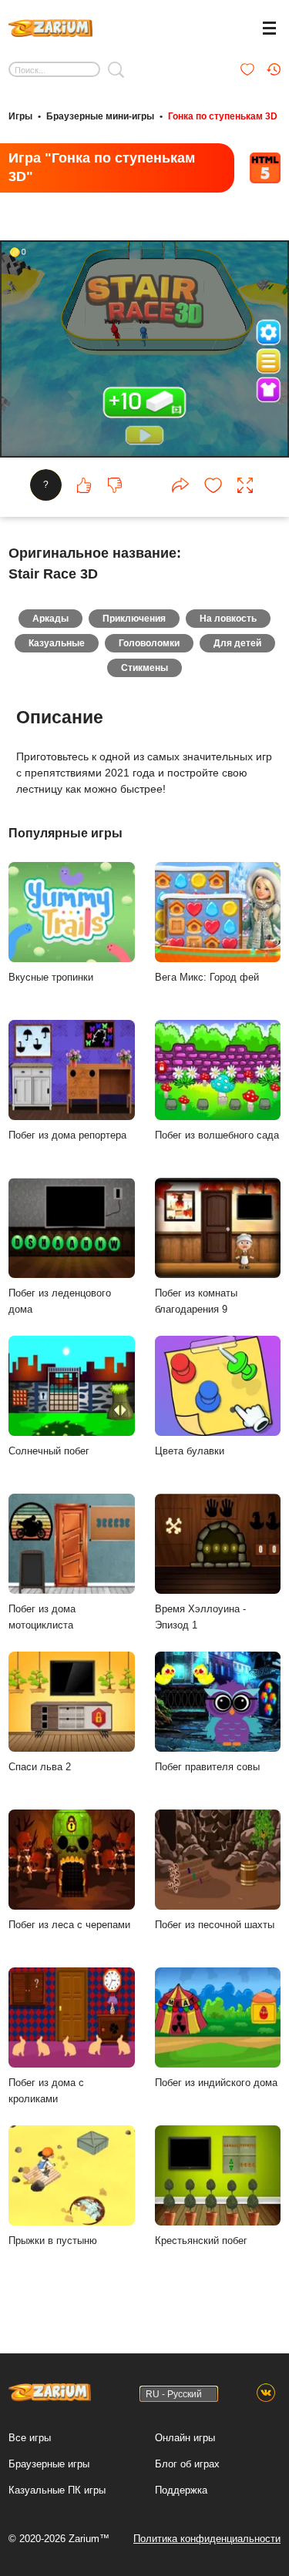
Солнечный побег (49, 1451)
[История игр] (274, 69)
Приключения (134, 619)
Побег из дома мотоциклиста (42, 1617)
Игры (20, 116)
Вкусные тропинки (51, 977)
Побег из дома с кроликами (46, 2091)
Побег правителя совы (207, 1767)
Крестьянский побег (201, 2241)
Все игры (30, 2438)
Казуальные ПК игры (57, 2490)
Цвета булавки (190, 1451)
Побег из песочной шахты (215, 1925)
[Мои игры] (247, 69)
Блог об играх (187, 2464)
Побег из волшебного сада (217, 1135)
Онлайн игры (185, 2438)
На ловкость (228, 619)
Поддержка (181, 2490)
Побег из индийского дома (216, 2083)
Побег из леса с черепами (69, 1925)
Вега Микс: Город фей (207, 977)
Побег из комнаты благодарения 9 (196, 1301)
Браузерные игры (49, 2464)
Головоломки (149, 643)
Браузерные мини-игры (100, 116)
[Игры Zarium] (50, 26)
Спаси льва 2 (40, 1767)
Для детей (237, 643)
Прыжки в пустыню (53, 2241)
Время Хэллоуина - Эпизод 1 (200, 1617)
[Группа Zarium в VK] (266, 2393)
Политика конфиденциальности (207, 2539)
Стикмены (144, 668)
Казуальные (57, 643)
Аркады (50, 619)
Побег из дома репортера (67, 1135)
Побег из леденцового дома (60, 1301)
